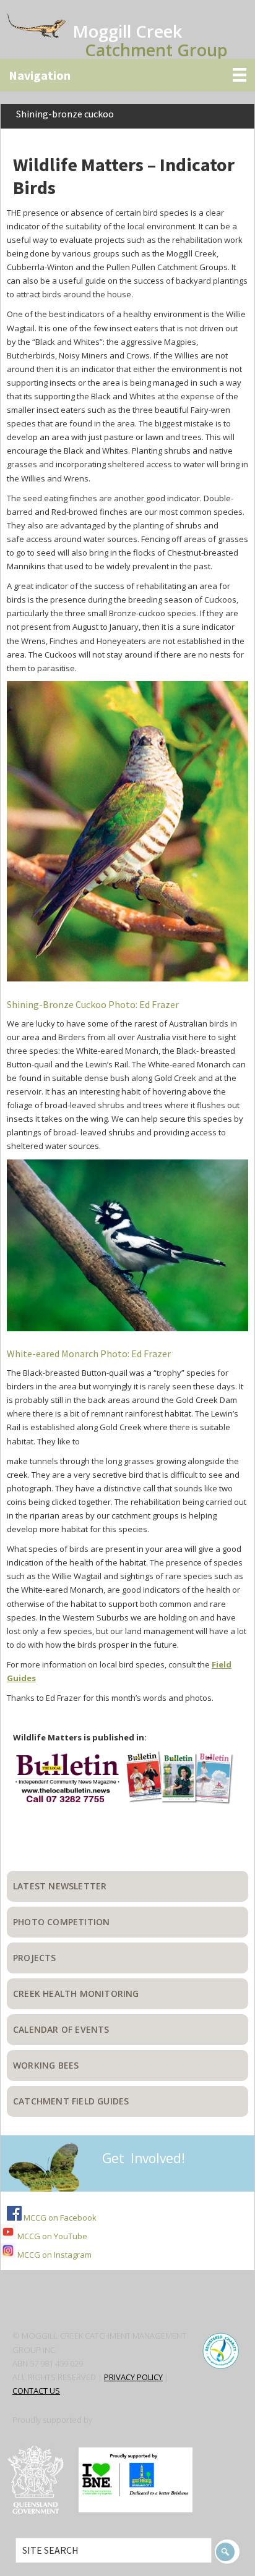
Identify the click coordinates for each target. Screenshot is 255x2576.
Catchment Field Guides (71, 2101)
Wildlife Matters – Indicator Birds (124, 176)
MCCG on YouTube (51, 2236)
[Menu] (127, 75)
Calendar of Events (61, 2029)
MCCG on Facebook (59, 2218)
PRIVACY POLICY (133, 2377)
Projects (35, 1958)
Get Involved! (144, 2158)
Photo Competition (61, 1922)
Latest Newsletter (60, 1886)
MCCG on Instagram (54, 2255)
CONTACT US (36, 2391)
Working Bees (46, 2065)
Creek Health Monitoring (76, 1993)
